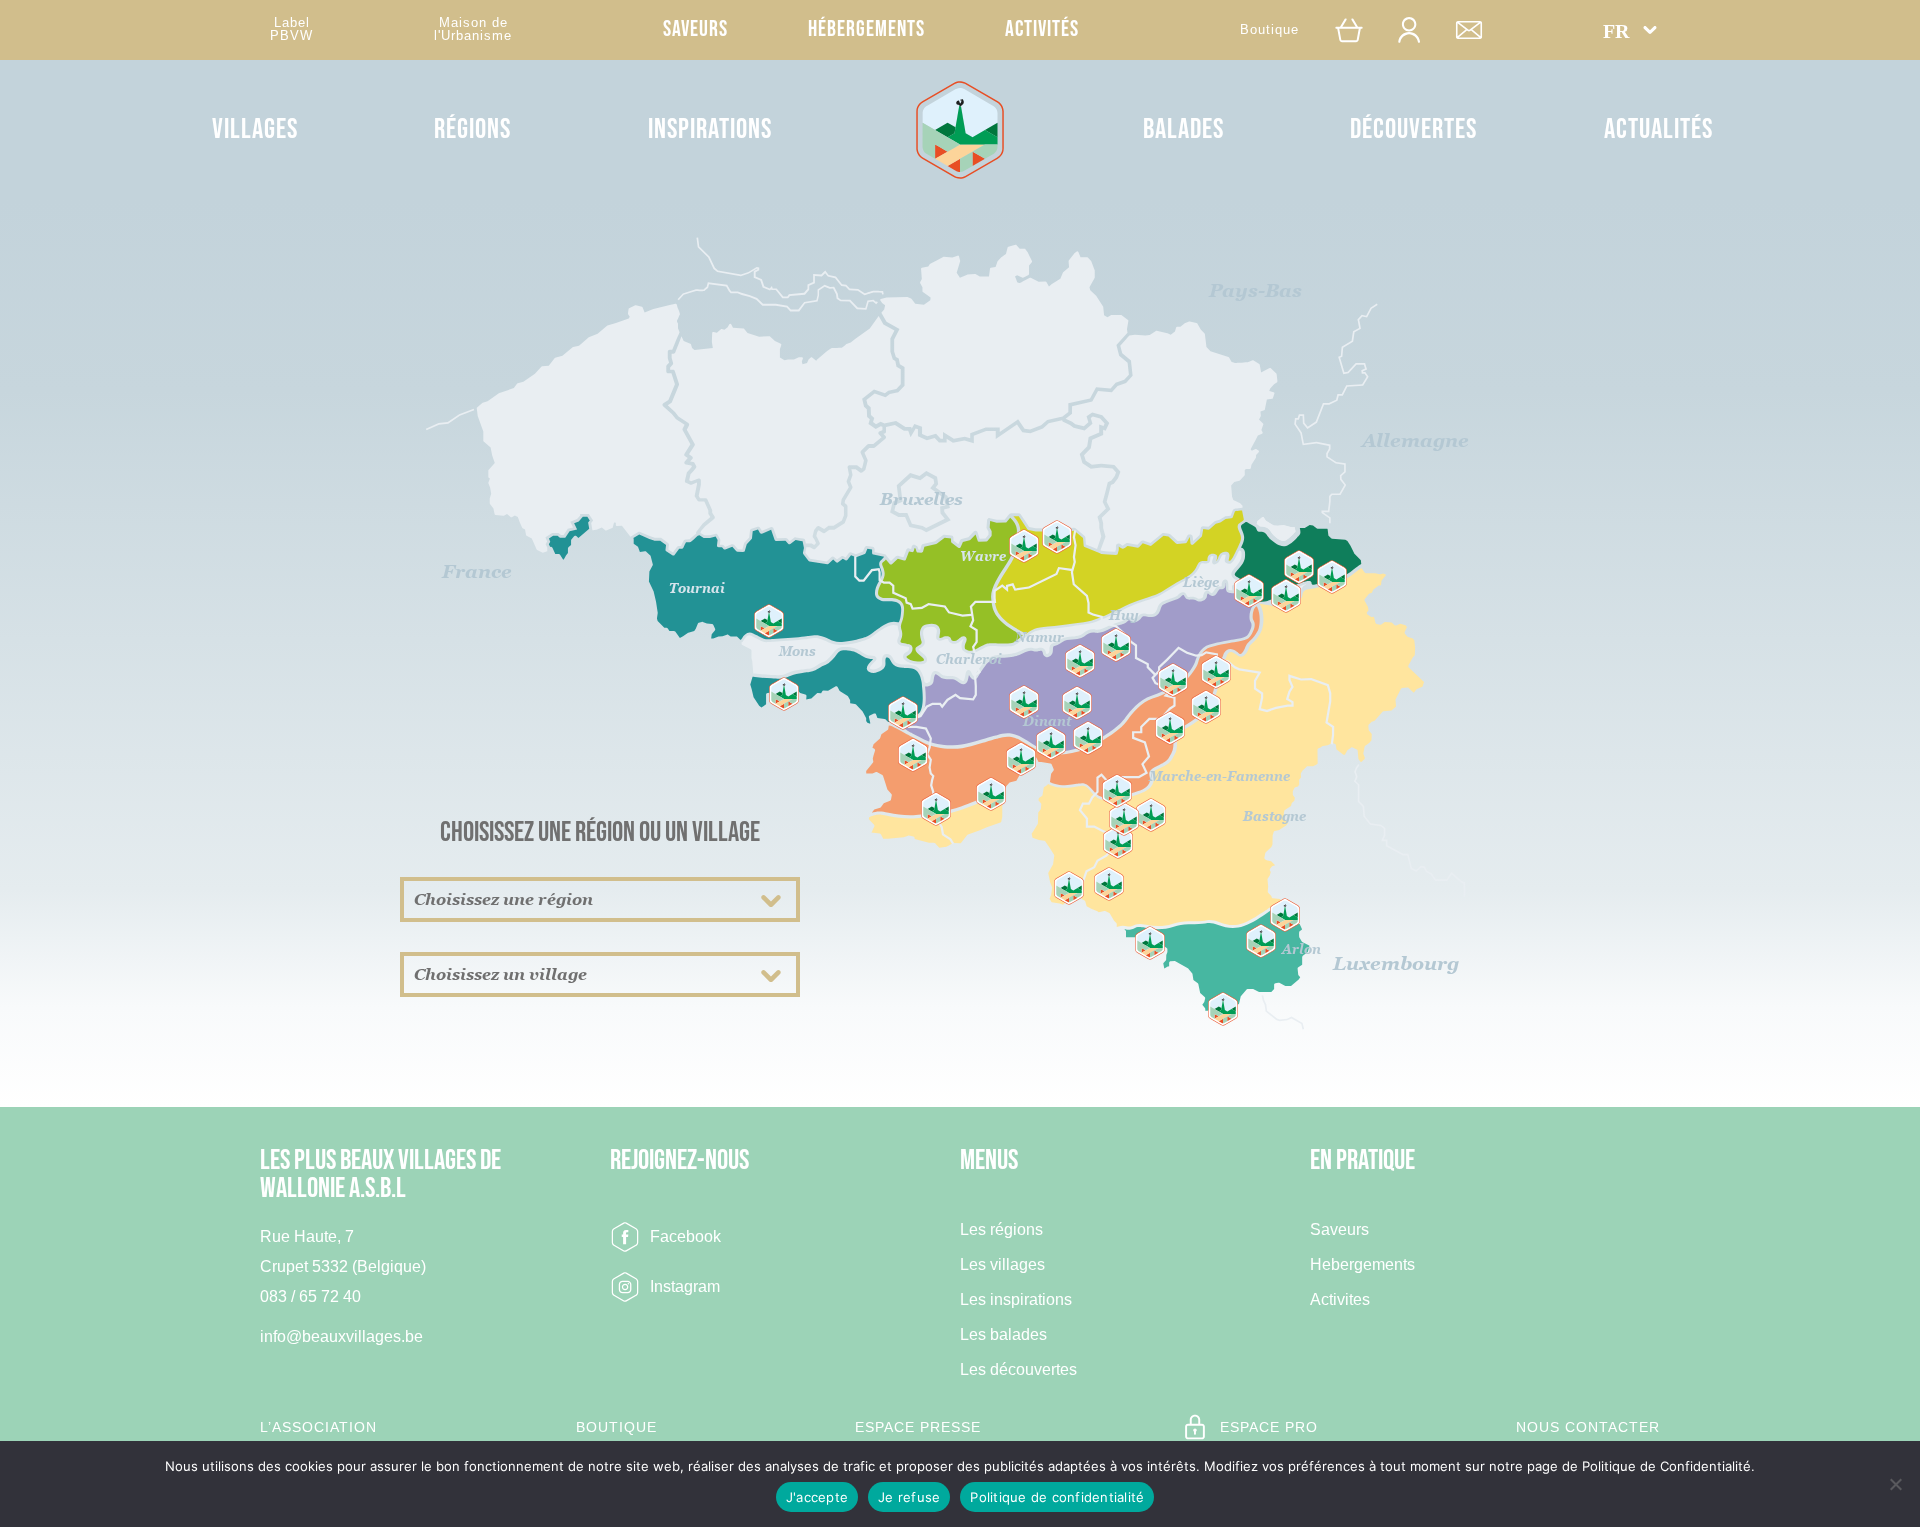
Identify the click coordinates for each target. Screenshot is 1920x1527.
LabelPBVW (291, 29)
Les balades (1003, 1335)
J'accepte (817, 1497)
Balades (1183, 129)
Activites (1340, 1300)
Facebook (685, 1236)
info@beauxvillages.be (341, 1336)
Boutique (1269, 29)
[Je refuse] (1895, 1484)
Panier (1359, 29)
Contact (1479, 29)
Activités (1042, 29)
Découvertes (1413, 129)
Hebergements (1362, 1265)
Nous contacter (1588, 1427)
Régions (472, 129)
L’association (318, 1427)
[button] (1630, 30)
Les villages (1002, 1265)
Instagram (685, 1286)
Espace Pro (1269, 1427)
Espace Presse (918, 1427)
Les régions (1001, 1230)
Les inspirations (1016, 1300)
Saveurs (695, 29)
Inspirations (710, 129)
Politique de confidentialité (1057, 1497)
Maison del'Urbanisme (473, 29)
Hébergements (866, 29)
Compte (1419, 29)
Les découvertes (1018, 1370)
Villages (255, 129)
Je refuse (909, 1497)
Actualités (1658, 129)
